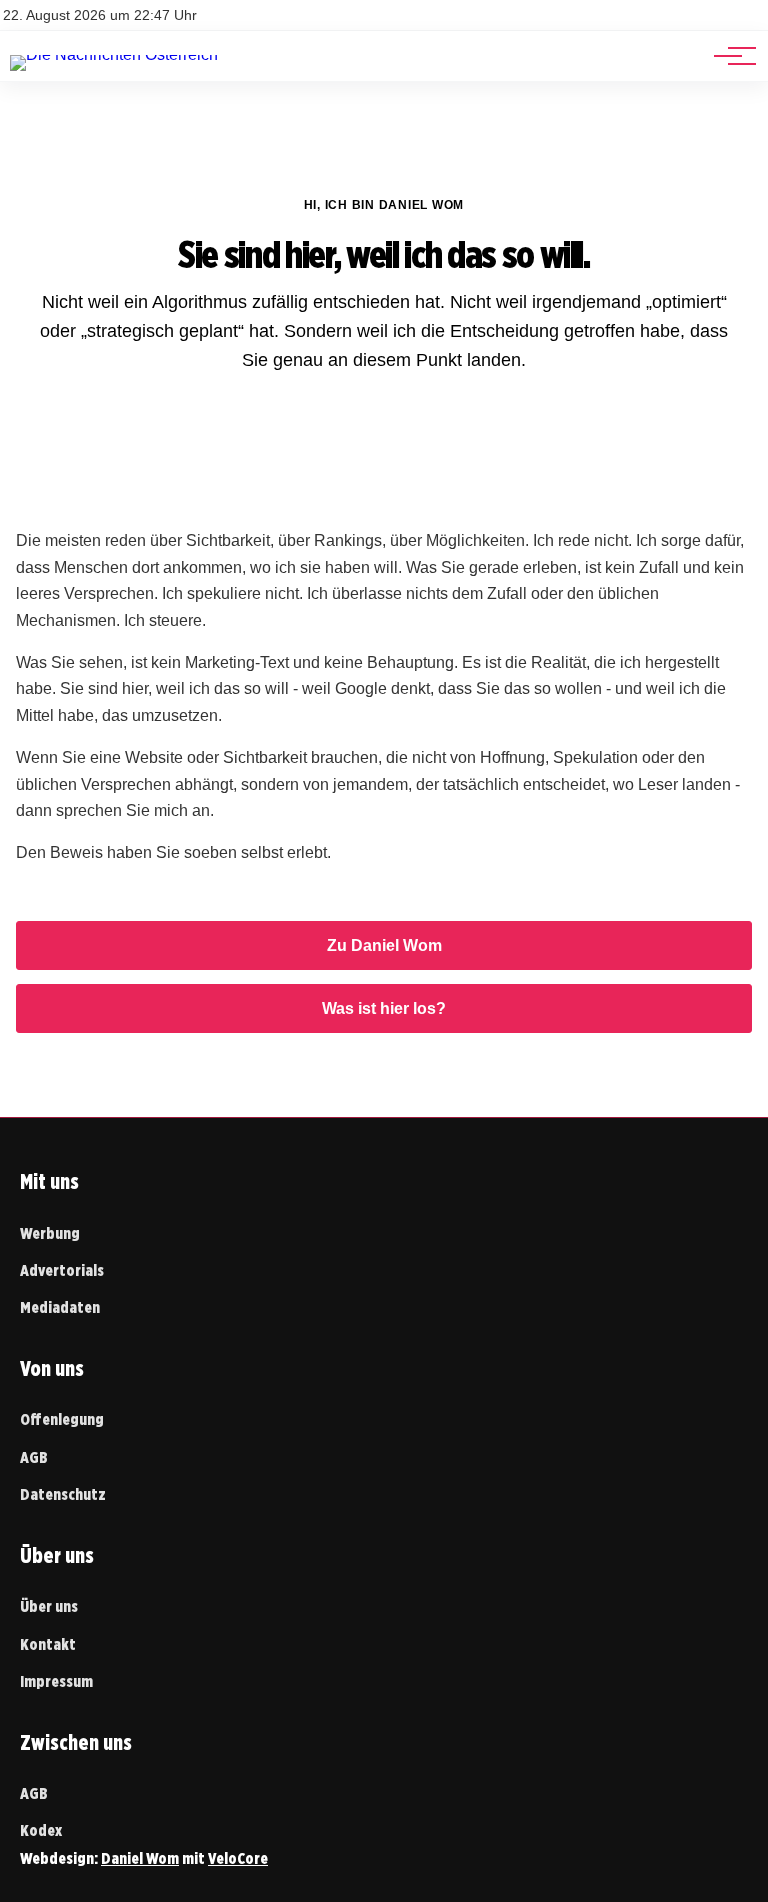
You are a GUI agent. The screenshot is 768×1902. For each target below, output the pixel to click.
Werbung (50, 1233)
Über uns (49, 1606)
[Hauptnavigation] (728, 56)
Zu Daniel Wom (384, 945)
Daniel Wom (140, 1858)
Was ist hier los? (384, 1008)
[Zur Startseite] (114, 54)
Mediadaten (60, 1307)
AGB (34, 1457)
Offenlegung (62, 1419)
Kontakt (48, 1644)
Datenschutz (63, 1494)
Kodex (41, 1830)
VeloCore (238, 1858)
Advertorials (62, 1270)
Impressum (56, 1681)
